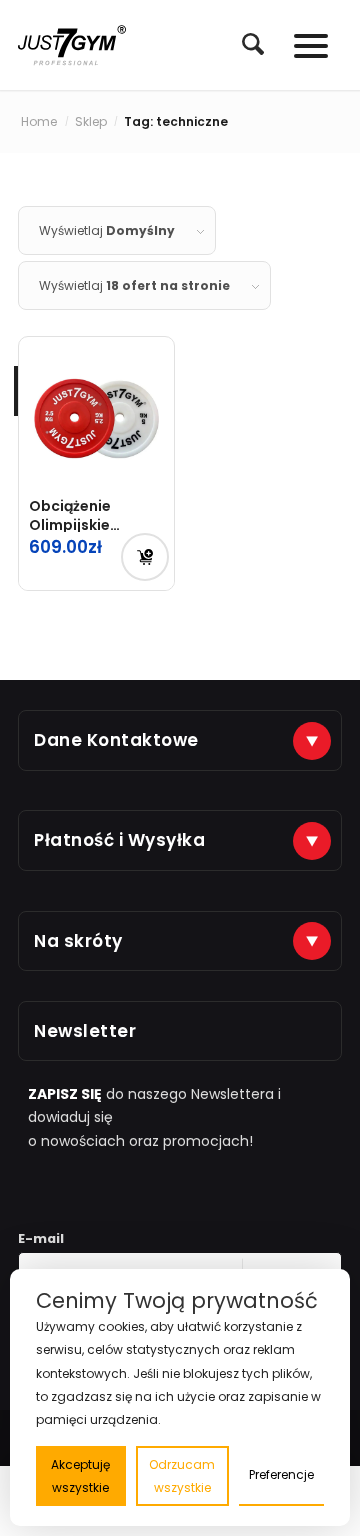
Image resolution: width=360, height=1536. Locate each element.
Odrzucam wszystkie (182, 1476)
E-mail (41, 1238)
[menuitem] (243, 45)
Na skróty (78, 941)
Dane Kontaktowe (116, 740)
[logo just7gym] (72, 45)
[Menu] (301, 45)
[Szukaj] (243, 44)
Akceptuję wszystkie (80, 1476)
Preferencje (281, 1474)
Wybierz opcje (145, 557)
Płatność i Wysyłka (119, 840)
